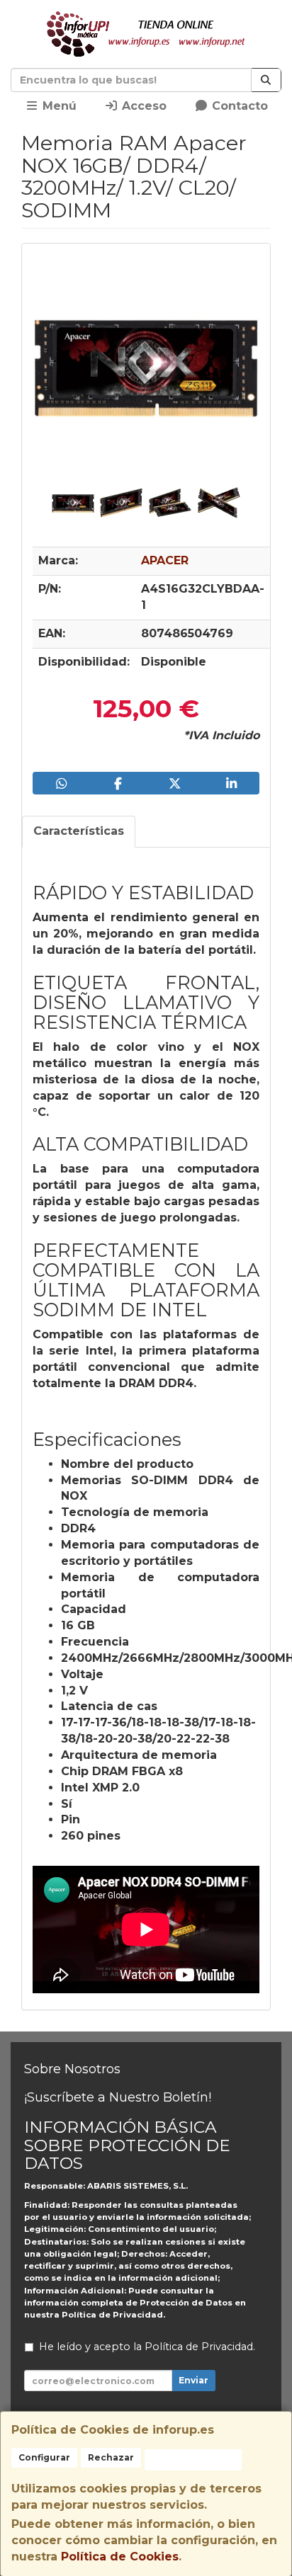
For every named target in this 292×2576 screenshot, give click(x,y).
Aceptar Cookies (193, 2460)
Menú (58, 106)
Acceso (142, 106)
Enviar (193, 2380)
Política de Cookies (120, 2557)
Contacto (238, 106)
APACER (165, 560)
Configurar (44, 2457)
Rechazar (111, 2457)
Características (79, 831)
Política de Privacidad (112, 2315)
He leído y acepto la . (147, 2347)
